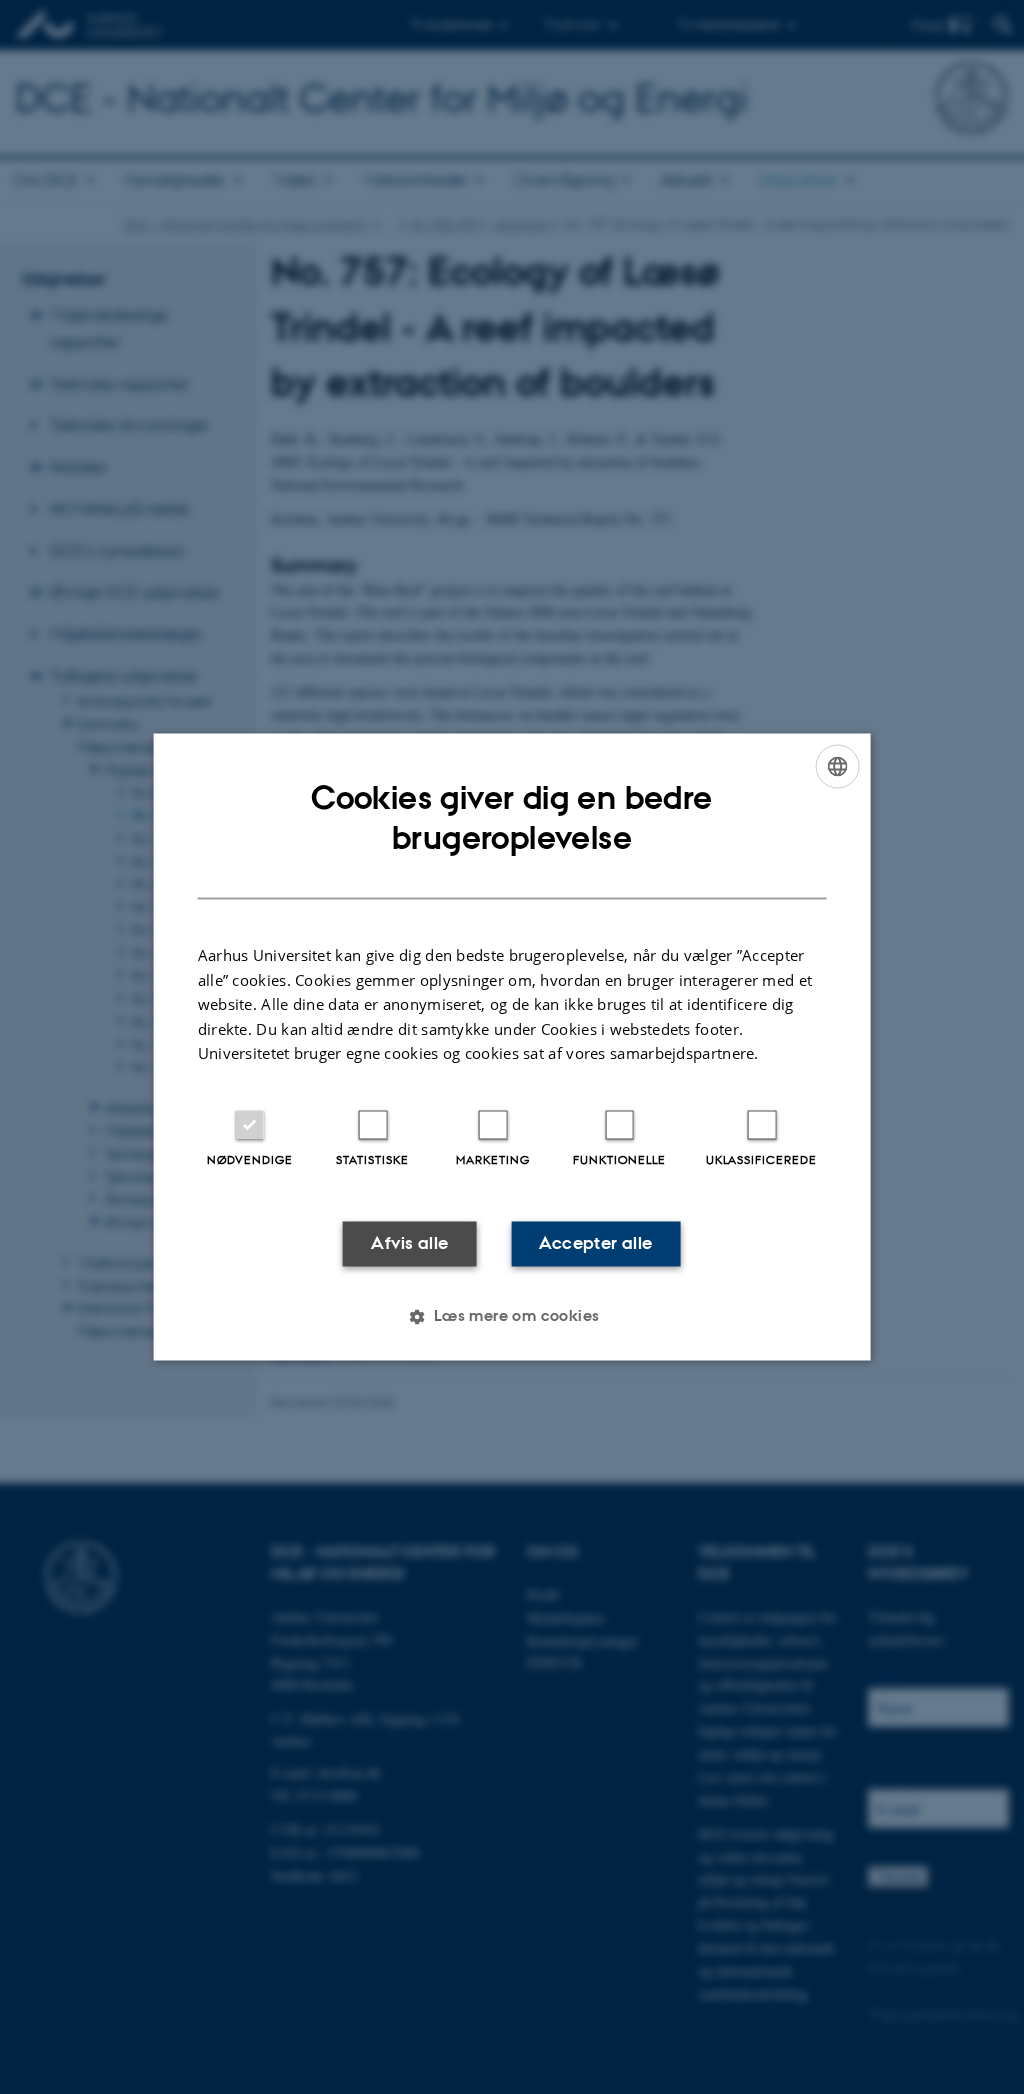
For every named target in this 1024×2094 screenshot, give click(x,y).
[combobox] (837, 766)
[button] (511, 1317)
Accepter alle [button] (595, 1243)
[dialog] (512, 1046)
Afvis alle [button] (409, 1243)
